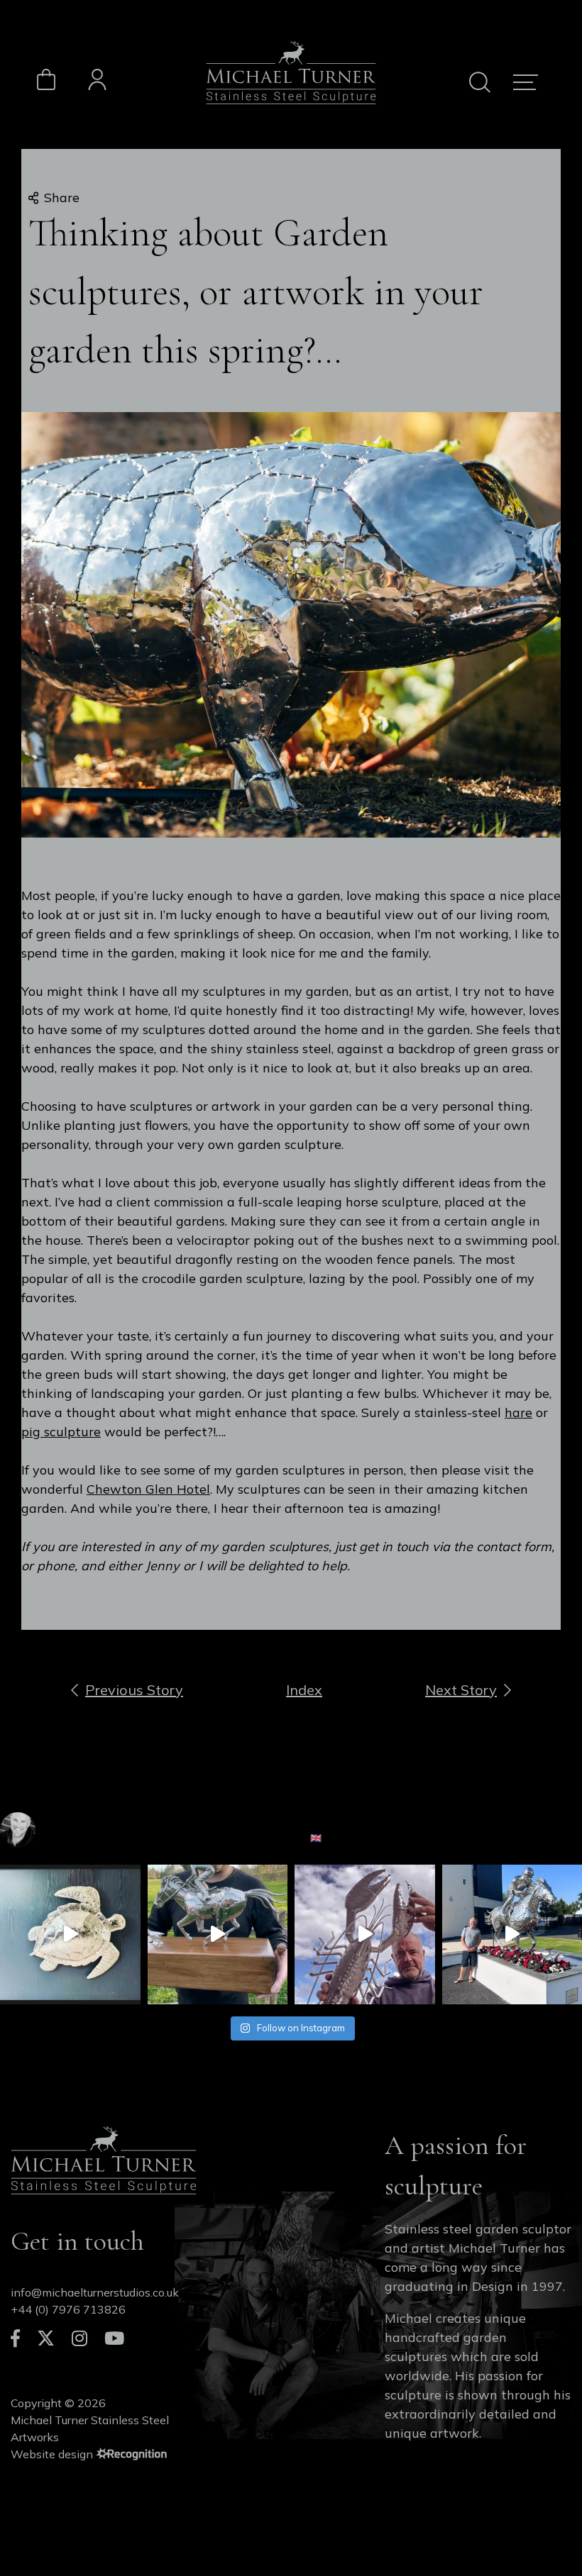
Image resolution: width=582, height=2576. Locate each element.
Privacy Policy (515, 2480)
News (400, 2497)
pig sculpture (61, 1432)
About (401, 2480)
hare (518, 1412)
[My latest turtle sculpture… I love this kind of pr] (70, 1935)
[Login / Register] (97, 82)
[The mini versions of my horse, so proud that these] (218, 1935)
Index (304, 1690)
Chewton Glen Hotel (148, 1489)
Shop (492, 2497)
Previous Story (134, 1690)
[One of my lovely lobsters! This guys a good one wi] (365, 1935)
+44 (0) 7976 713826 (68, 2309)
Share (62, 198)
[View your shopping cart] (46, 87)
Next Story (461, 1690)
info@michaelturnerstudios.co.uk (95, 2292)
